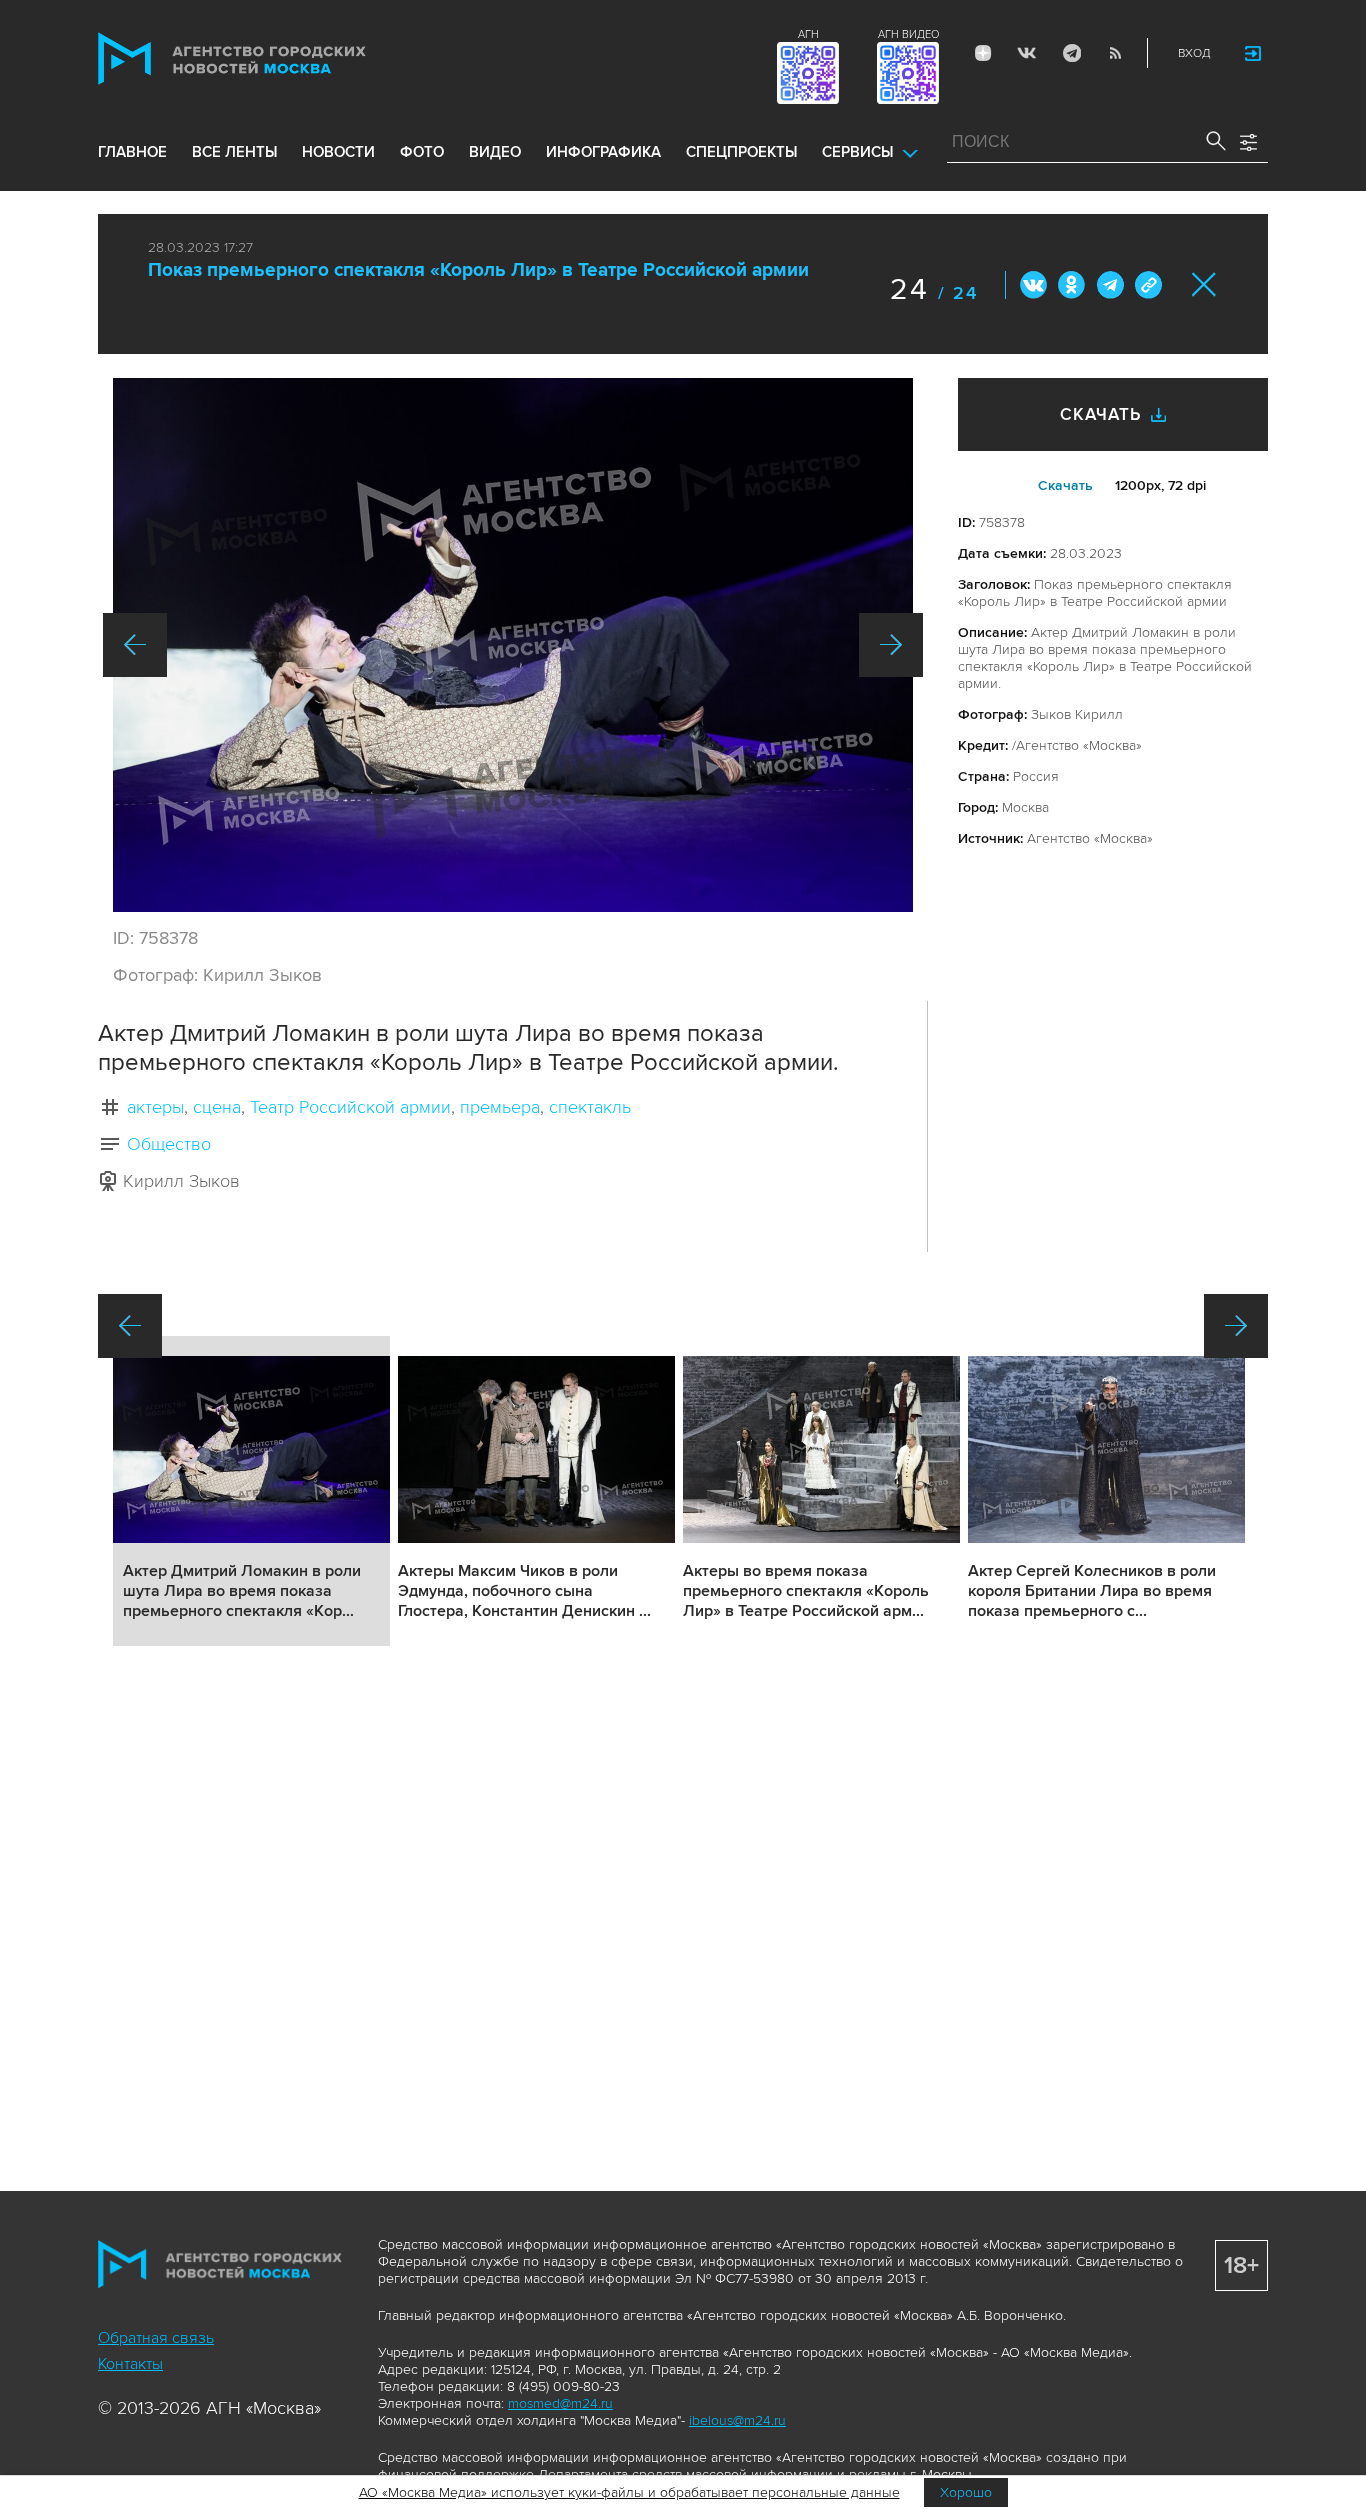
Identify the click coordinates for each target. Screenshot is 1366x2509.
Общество (169, 1144)
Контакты (130, 2364)
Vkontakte (1027, 53)
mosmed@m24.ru (560, 2403)
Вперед (891, 645)
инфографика (603, 152)
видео (495, 152)
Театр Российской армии (350, 1107)
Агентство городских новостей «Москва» (270, 58)
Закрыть (1204, 284)
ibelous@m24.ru (737, 2420)
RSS (1115, 53)
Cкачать (1065, 485)
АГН (808, 34)
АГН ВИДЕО (908, 34)
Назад (135, 645)
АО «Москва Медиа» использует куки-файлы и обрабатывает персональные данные (629, 2492)
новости (338, 152)
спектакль (590, 1107)
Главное (132, 152)
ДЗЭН (983, 53)
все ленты (234, 152)
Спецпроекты (741, 152)
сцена (217, 1107)
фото (422, 152)
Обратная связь (156, 2338)
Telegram (1071, 53)
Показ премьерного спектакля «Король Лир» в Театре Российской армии (478, 270)
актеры (155, 1107)
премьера (500, 1107)
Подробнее (251, 1491)
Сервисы (857, 152)
